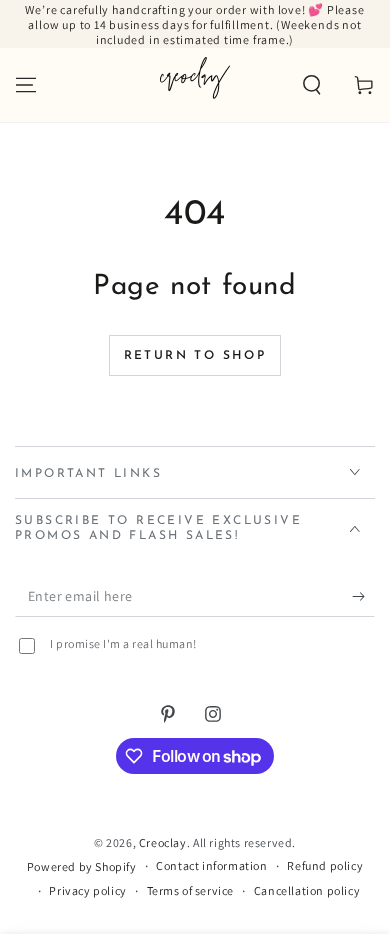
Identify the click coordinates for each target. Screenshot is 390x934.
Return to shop (195, 356)
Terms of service (191, 890)
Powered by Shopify (82, 866)
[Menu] (26, 85)
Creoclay (163, 842)
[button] (312, 85)
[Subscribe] (363, 597)
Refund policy (325, 865)
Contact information (211, 865)
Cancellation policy (307, 890)
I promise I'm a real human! (123, 643)
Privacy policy (87, 890)
